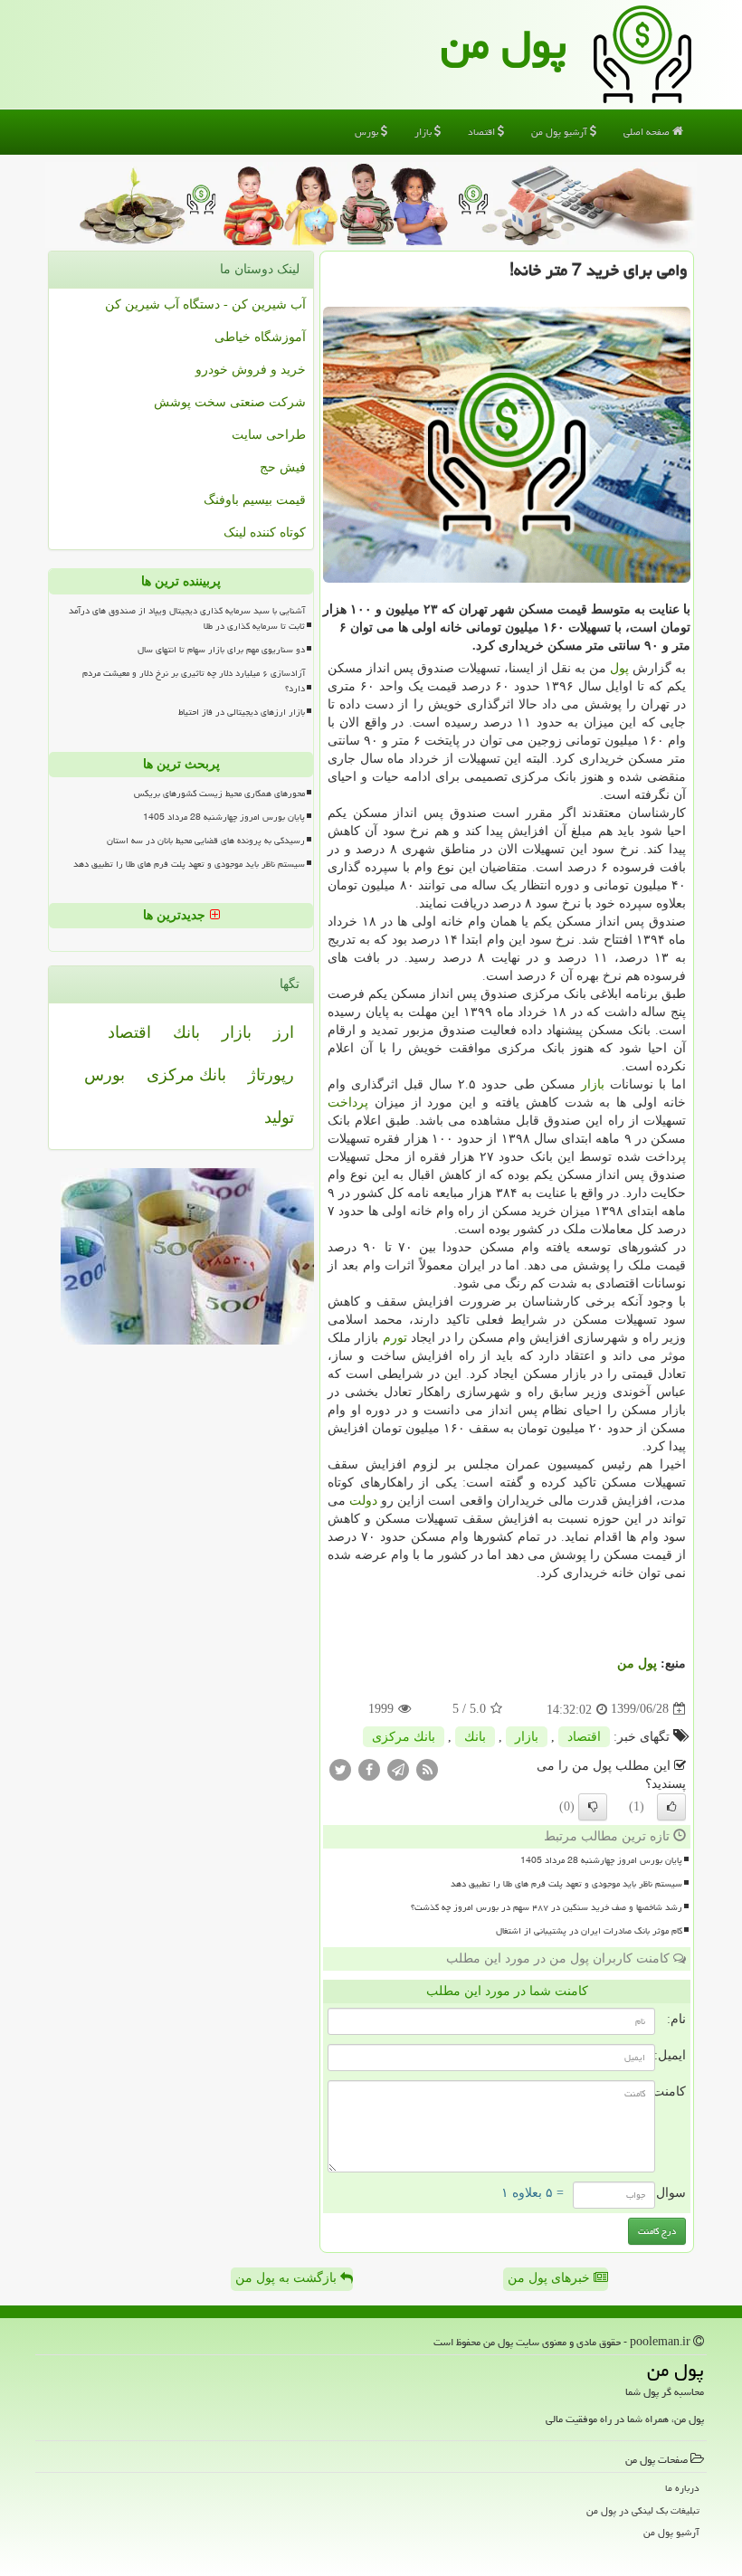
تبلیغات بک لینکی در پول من (643, 2510)
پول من (504, 44)
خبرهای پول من (551, 2278)
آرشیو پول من (561, 132)
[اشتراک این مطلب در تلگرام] (398, 1768)
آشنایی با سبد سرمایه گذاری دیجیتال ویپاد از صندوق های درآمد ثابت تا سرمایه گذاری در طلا (187, 618)
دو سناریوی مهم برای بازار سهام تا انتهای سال (221, 650)
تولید (279, 1117)
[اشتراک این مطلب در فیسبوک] (369, 1768)
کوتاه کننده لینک (265, 532)
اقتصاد (483, 132)
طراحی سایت (269, 435)
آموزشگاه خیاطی (260, 337)
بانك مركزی (404, 1737)
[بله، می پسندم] (671, 1807)
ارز (284, 1032)
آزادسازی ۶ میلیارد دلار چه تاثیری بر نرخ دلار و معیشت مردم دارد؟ (194, 681)
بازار (424, 132)
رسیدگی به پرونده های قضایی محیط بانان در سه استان (206, 841)
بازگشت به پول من (288, 2278)
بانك (475, 1737)
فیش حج (283, 467)
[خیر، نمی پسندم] (593, 1807)
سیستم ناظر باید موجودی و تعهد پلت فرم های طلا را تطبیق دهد (566, 1884)
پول (619, 668)
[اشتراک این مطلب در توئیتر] (340, 1768)
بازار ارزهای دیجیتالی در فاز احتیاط (242, 712)
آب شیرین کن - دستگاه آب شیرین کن (205, 304)
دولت (363, 1501)
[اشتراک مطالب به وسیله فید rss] (427, 1768)
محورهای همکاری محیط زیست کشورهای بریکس (219, 794)
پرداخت (348, 1103)
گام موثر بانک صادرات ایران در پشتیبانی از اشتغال (589, 1931)
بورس (368, 132)
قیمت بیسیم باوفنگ (255, 500)
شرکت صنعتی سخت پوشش (230, 402)
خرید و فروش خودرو (251, 370)
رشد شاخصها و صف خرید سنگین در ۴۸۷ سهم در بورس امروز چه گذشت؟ (547, 1907)
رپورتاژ (271, 1075)
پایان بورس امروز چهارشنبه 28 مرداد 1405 (601, 1860)
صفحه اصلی (648, 132)
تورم (395, 1338)
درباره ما (682, 2488)
